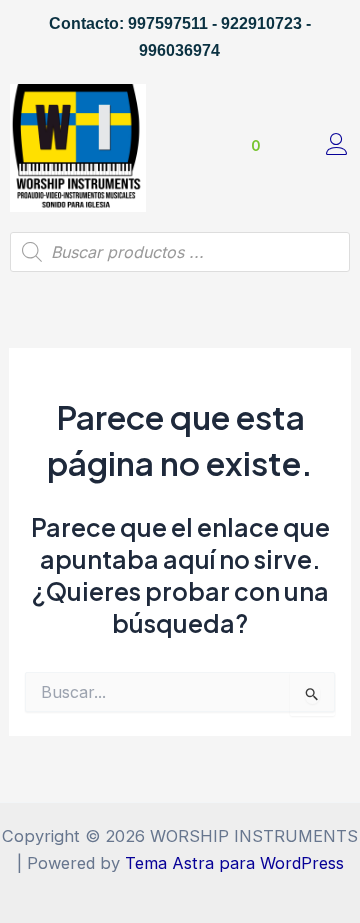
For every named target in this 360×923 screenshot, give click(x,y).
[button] (171, 148)
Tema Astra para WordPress (234, 863)
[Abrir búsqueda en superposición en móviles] (180, 252)
